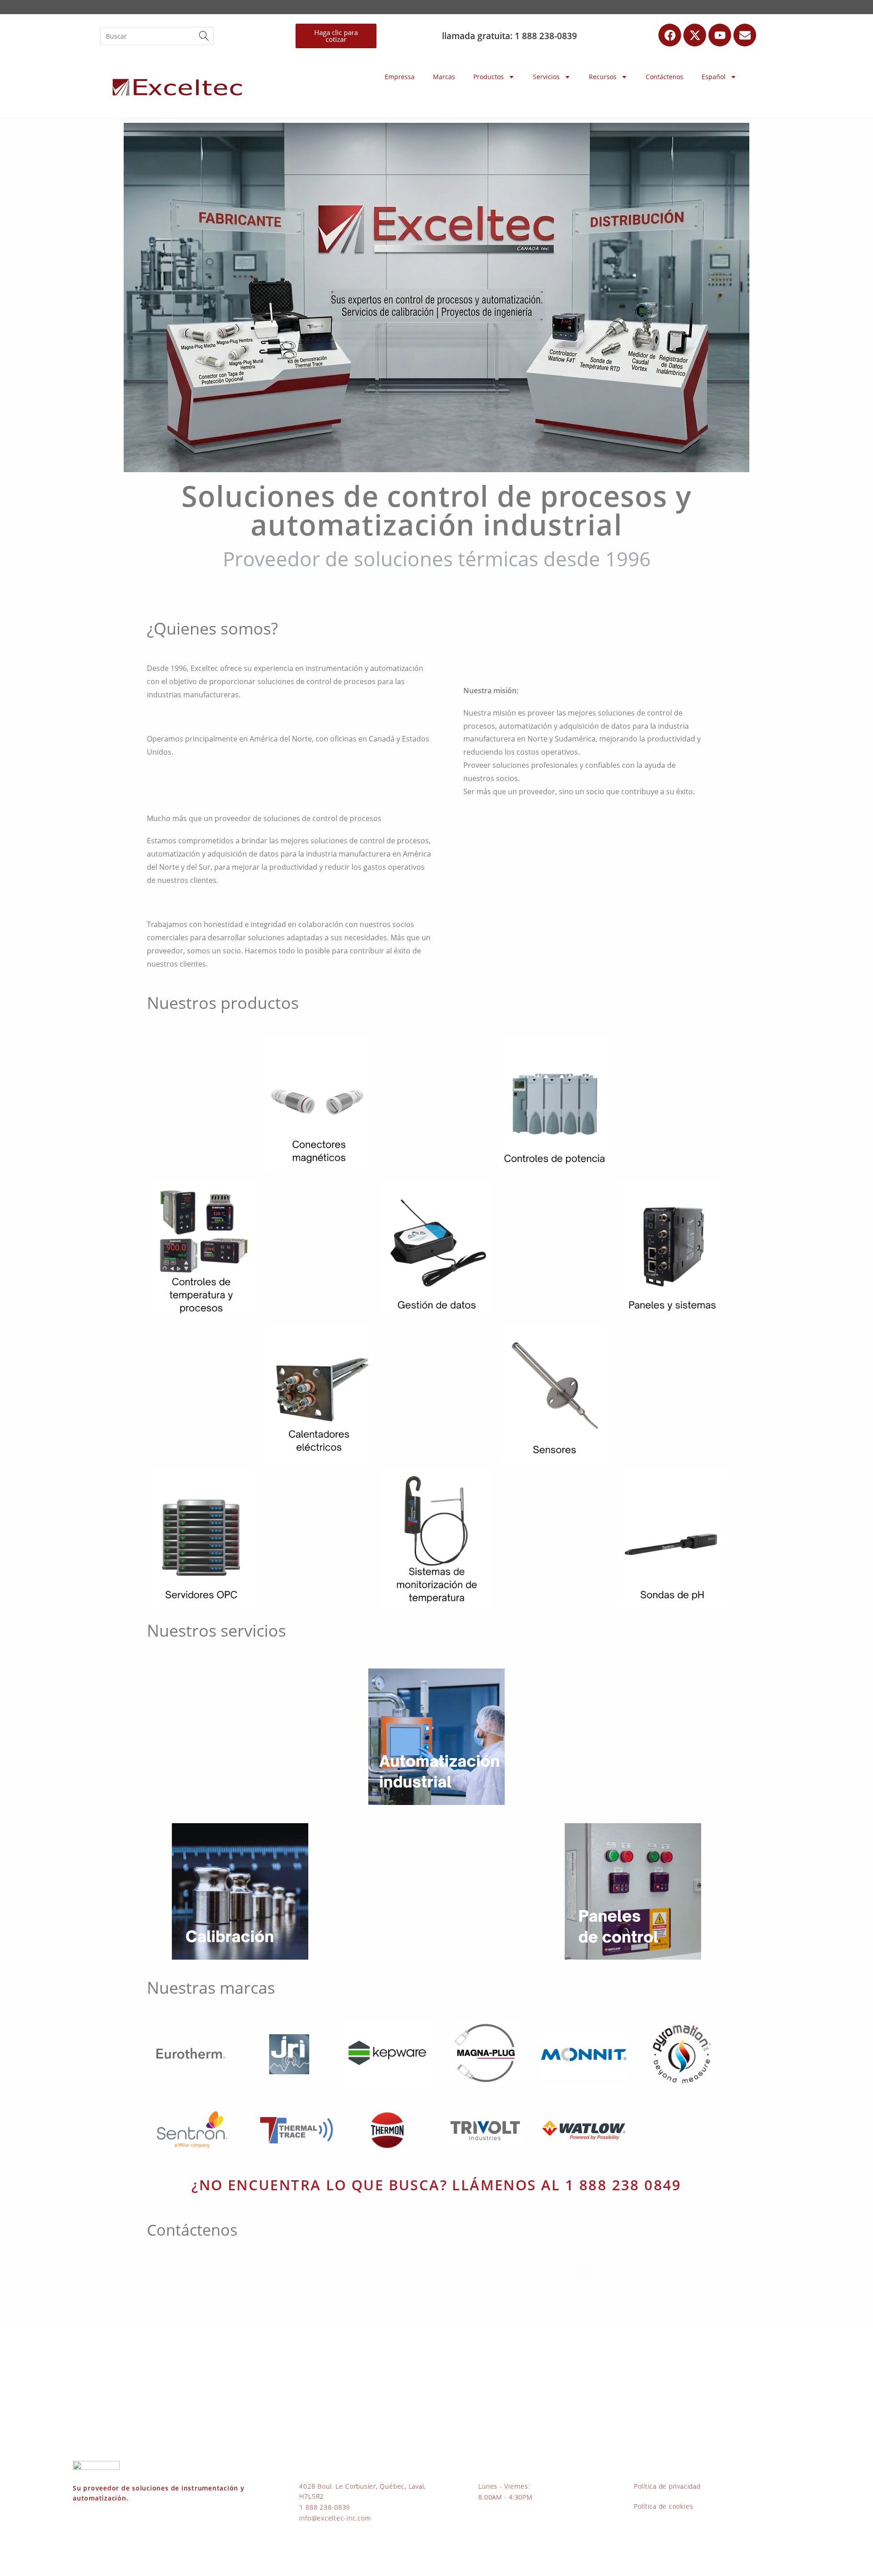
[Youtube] (720, 35)
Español (714, 77)
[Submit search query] (205, 36)
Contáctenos (665, 77)
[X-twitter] (695, 35)
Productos (489, 77)
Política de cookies (663, 2506)
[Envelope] (745, 35)
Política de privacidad (667, 2486)
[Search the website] (157, 35)
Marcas (444, 77)
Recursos (603, 77)
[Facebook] (670, 35)
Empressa (400, 77)
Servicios (546, 77)
